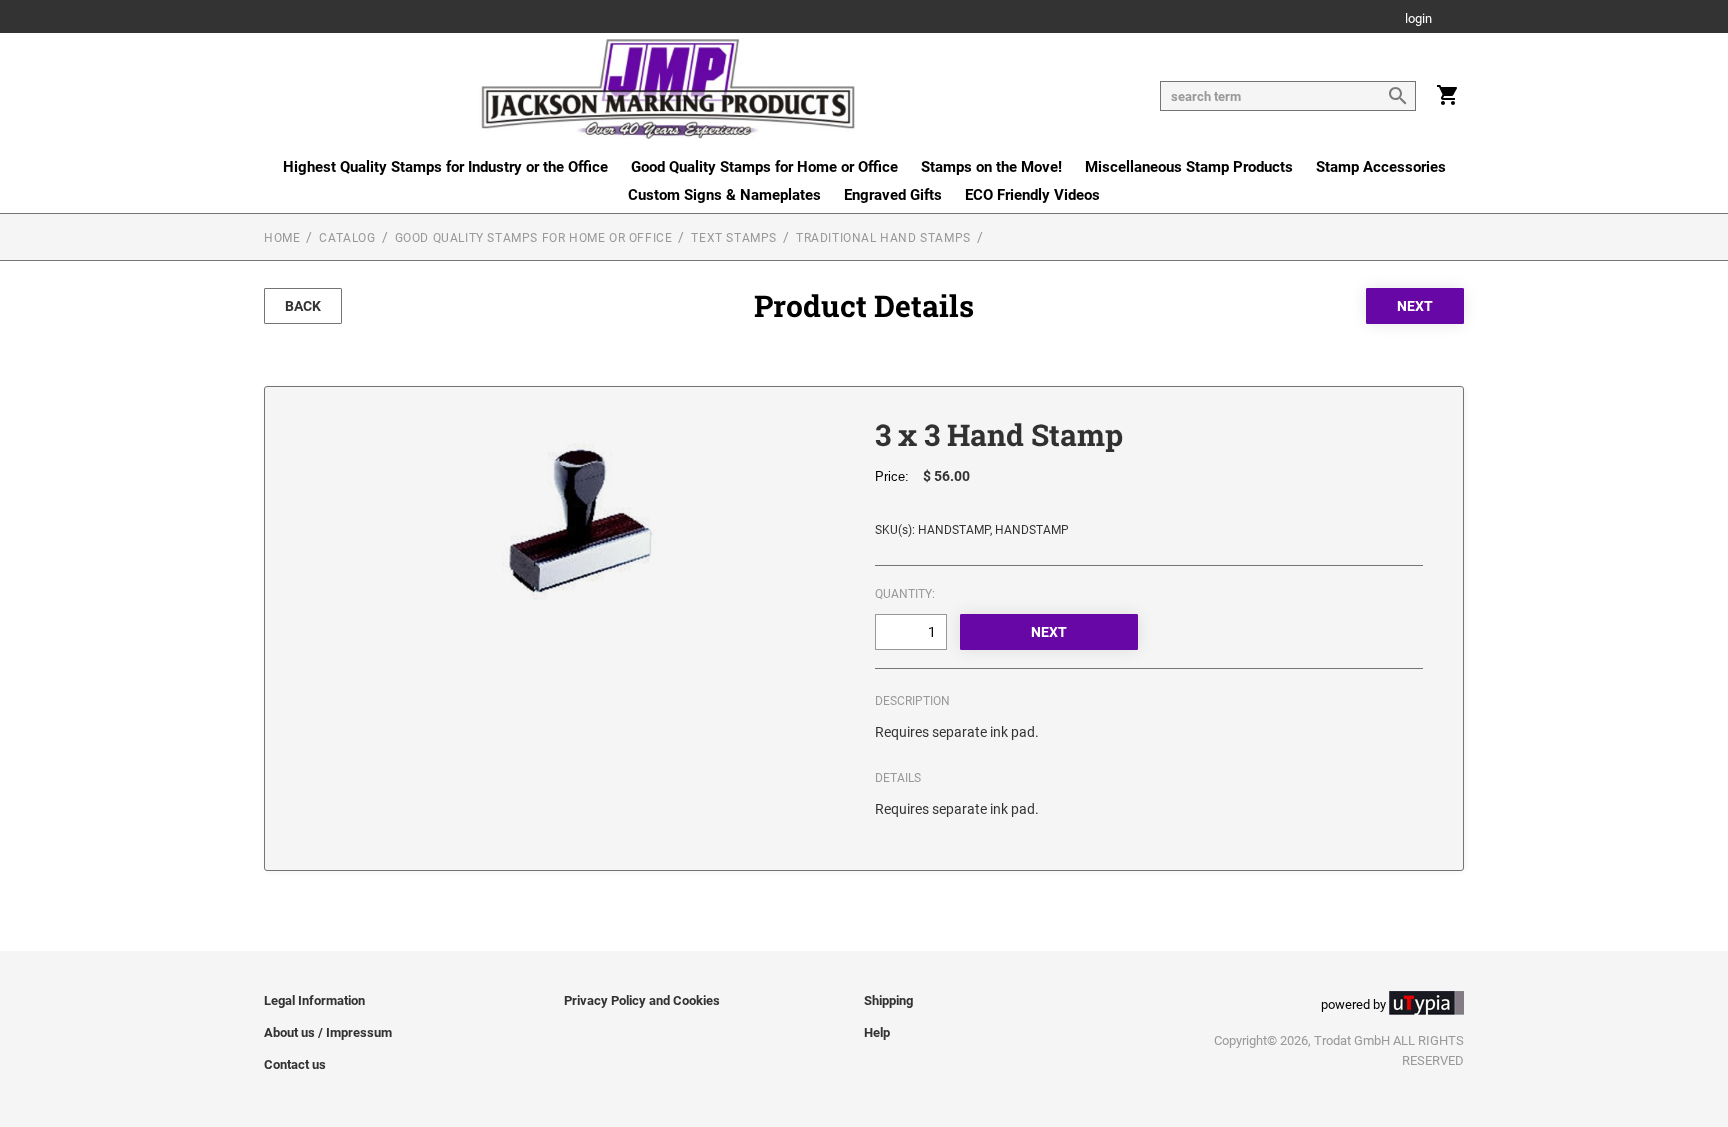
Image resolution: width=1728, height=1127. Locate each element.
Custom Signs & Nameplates (724, 195)
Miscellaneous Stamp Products (1189, 167)
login (1418, 19)
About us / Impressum (328, 1032)
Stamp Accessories (1381, 167)
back (303, 306)
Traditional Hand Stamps (883, 238)
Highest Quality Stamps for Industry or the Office (445, 167)
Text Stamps (734, 238)
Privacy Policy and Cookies (642, 1000)
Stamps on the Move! (991, 167)
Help (877, 1032)
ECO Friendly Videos (1032, 195)
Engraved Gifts (893, 195)
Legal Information (314, 1000)
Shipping (888, 1000)
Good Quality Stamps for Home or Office (764, 167)
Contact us (295, 1064)
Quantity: (905, 594)
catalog (347, 238)
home (282, 238)
